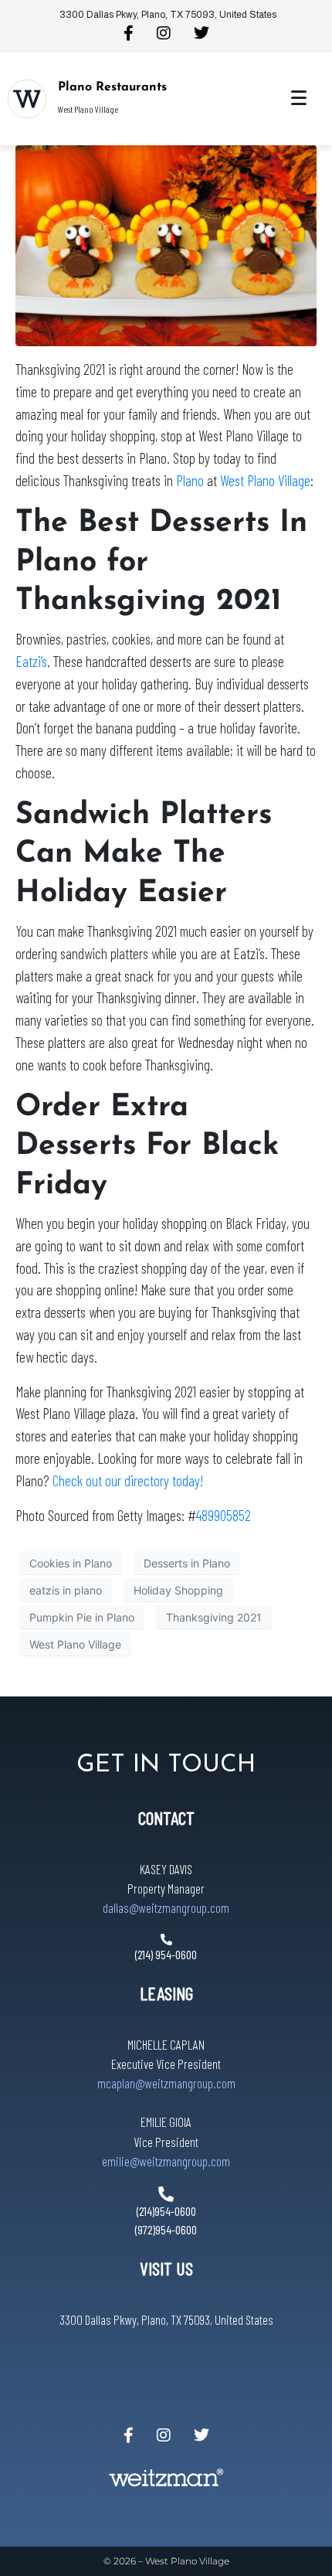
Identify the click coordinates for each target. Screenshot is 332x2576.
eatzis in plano (66, 1590)
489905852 (224, 1515)
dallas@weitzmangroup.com (166, 1907)
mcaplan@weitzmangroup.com (166, 2083)
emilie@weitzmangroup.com (166, 2161)
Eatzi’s (31, 661)
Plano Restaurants (112, 87)
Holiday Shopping (178, 1590)
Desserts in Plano (187, 1563)
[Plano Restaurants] (27, 99)
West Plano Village (265, 480)
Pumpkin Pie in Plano (82, 1617)
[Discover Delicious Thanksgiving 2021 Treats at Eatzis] (166, 244)
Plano (190, 480)
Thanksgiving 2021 (214, 1617)
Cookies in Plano (71, 1563)
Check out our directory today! (128, 1480)
